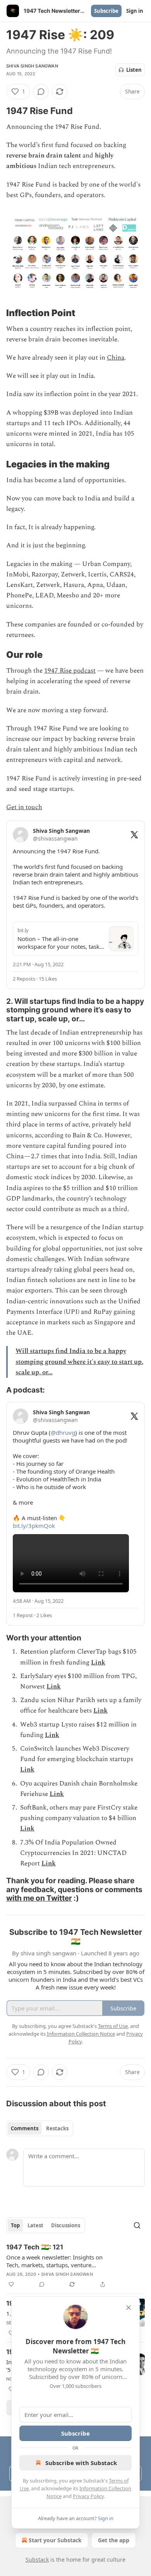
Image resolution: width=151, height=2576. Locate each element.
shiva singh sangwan (32, 66)
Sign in (135, 11)
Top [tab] (15, 2225)
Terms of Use (113, 2026)
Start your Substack (55, 2540)
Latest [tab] (35, 2225)
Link (98, 1663)
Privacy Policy (88, 2496)
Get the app (114, 2540)
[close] (129, 2308)
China (116, 358)
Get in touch (24, 807)
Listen (134, 70)
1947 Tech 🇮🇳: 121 (35, 2247)
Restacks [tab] (57, 2128)
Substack (37, 2560)
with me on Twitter (39, 1898)
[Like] (11, 2284)
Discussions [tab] (66, 2225)
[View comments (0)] (41, 92)
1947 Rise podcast (70, 671)
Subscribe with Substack (81, 2463)
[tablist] (40, 2128)
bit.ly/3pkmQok (34, 1526)
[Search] (137, 2225)
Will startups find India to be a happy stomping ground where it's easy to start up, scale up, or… (79, 1362)
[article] (75, 2266)
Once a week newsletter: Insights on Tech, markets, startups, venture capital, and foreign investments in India (54, 2261)
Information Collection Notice (81, 2034)
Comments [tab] (25, 2128)
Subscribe (106, 11)
